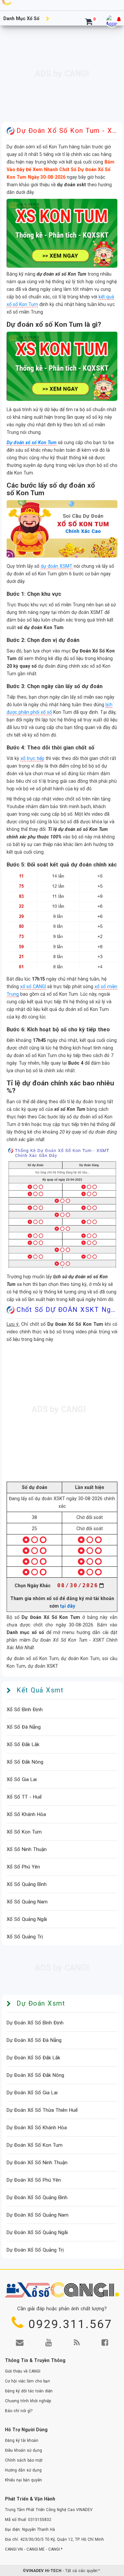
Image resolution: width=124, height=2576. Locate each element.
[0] (89, 23)
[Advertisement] (62, 76)
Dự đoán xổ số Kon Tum (32, 442)
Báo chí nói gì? (19, 2411)
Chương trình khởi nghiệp (28, 2402)
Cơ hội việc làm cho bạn (27, 2382)
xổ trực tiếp (32, 758)
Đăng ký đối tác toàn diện (29, 2392)
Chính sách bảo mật (24, 2461)
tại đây (68, 1606)
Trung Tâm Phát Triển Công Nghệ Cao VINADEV (49, 2510)
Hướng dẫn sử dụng (23, 2471)
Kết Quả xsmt (40, 1691)
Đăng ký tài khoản (22, 2441)
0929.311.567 (70, 2325)
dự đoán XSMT (57, 566)
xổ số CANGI (33, 986)
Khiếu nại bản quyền (23, 2481)
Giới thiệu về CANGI (23, 2372)
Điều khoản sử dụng (23, 2451)
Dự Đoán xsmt (41, 2004)
